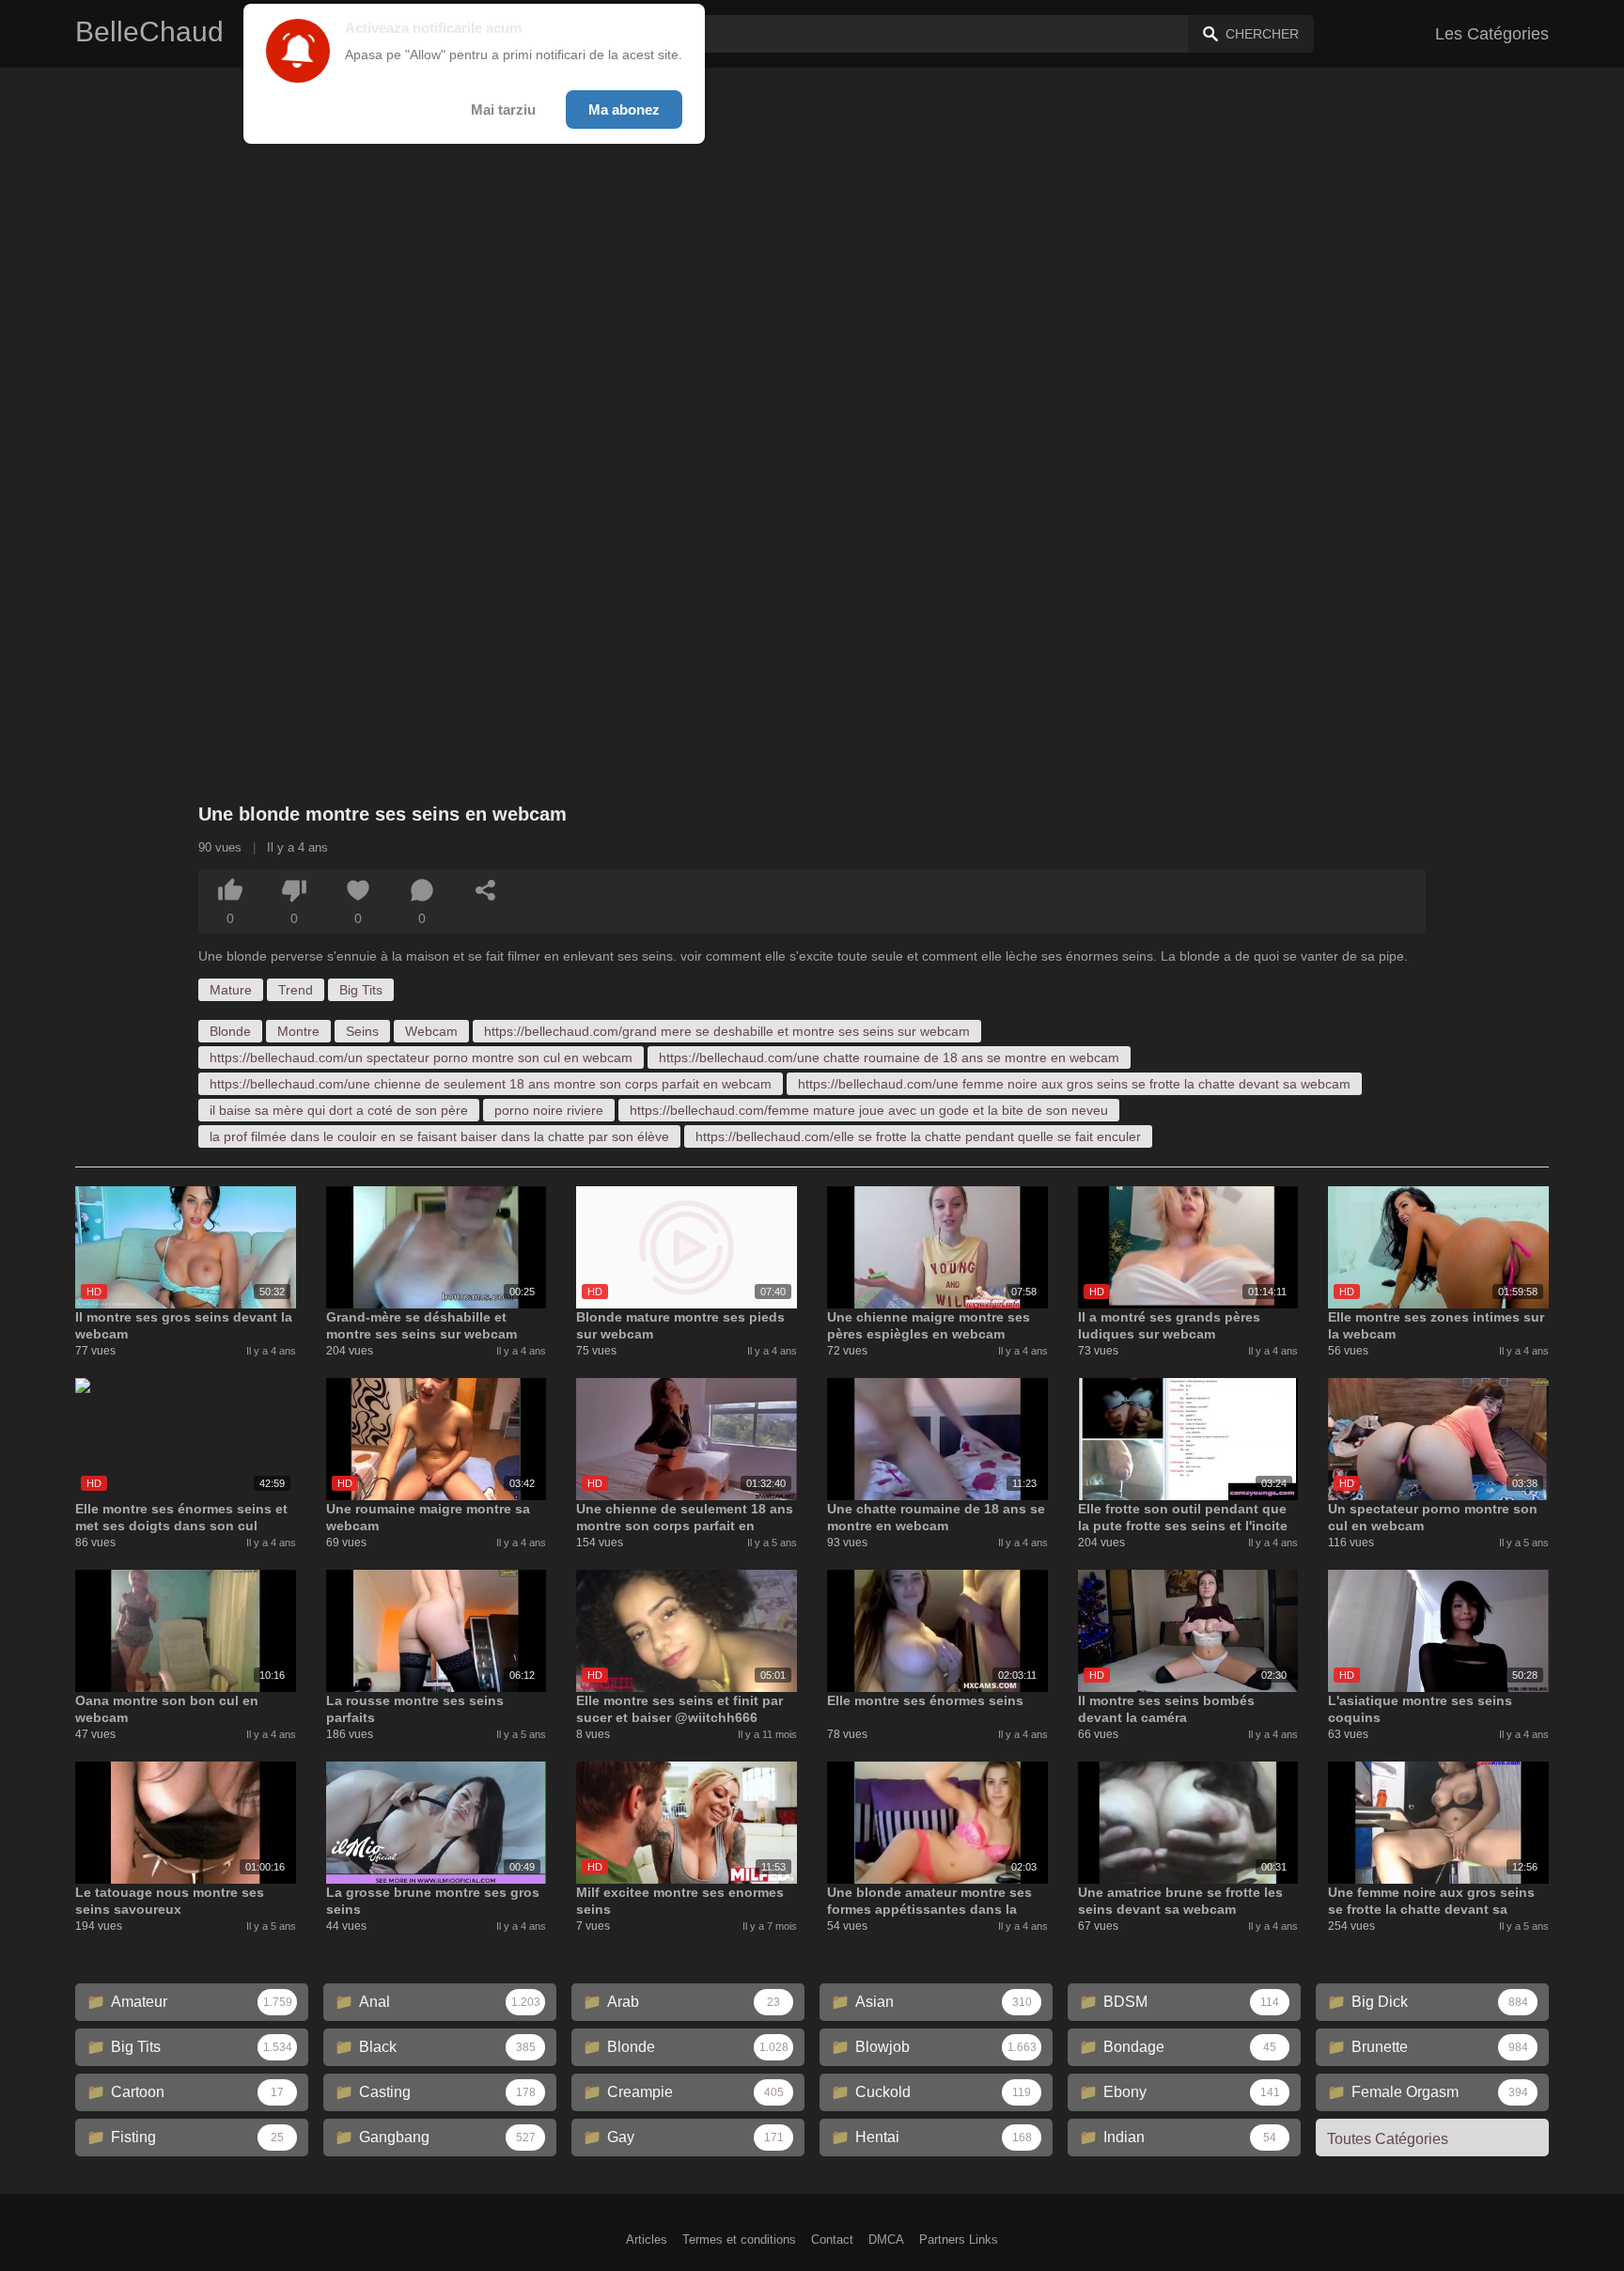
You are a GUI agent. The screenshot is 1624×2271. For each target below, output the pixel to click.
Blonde (230, 1031)
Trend (296, 990)
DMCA (886, 2240)
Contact (832, 2240)
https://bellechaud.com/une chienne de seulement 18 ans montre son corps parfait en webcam (491, 1084)
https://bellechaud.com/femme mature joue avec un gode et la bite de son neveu (869, 1110)
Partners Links (959, 2240)
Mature (231, 990)
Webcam (431, 1031)
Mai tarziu (503, 110)
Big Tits (361, 990)
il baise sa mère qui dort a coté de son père (339, 1110)
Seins (362, 1031)
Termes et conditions (739, 2240)
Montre (298, 1031)
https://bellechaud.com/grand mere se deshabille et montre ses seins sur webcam (727, 1031)
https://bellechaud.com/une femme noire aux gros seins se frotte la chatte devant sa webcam (1074, 1084)
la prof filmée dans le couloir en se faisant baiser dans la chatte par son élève (439, 1136)
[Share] (486, 890)
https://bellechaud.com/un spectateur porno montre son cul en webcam (421, 1057)
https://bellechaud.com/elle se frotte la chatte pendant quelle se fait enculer (918, 1136)
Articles (647, 2240)
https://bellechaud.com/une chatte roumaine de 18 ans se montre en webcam (889, 1057)
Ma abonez (624, 110)
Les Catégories (1492, 34)
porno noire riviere (549, 1110)
